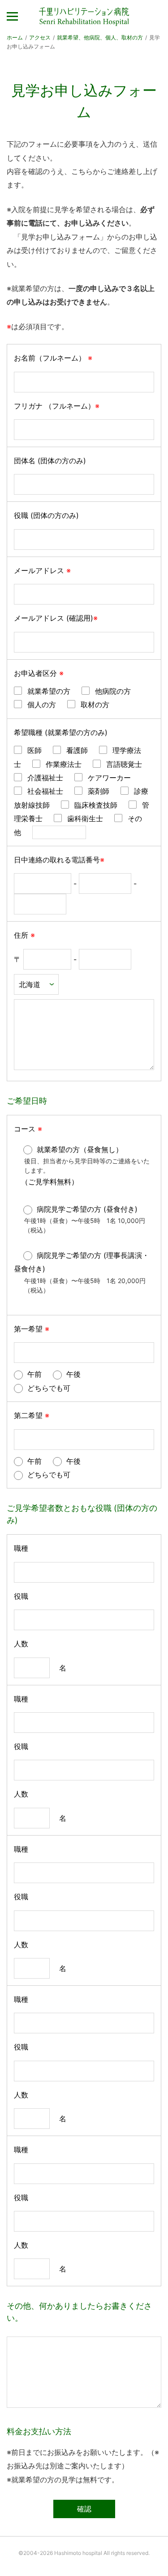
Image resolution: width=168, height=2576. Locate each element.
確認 (84, 2509)
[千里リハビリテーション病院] (84, 17)
